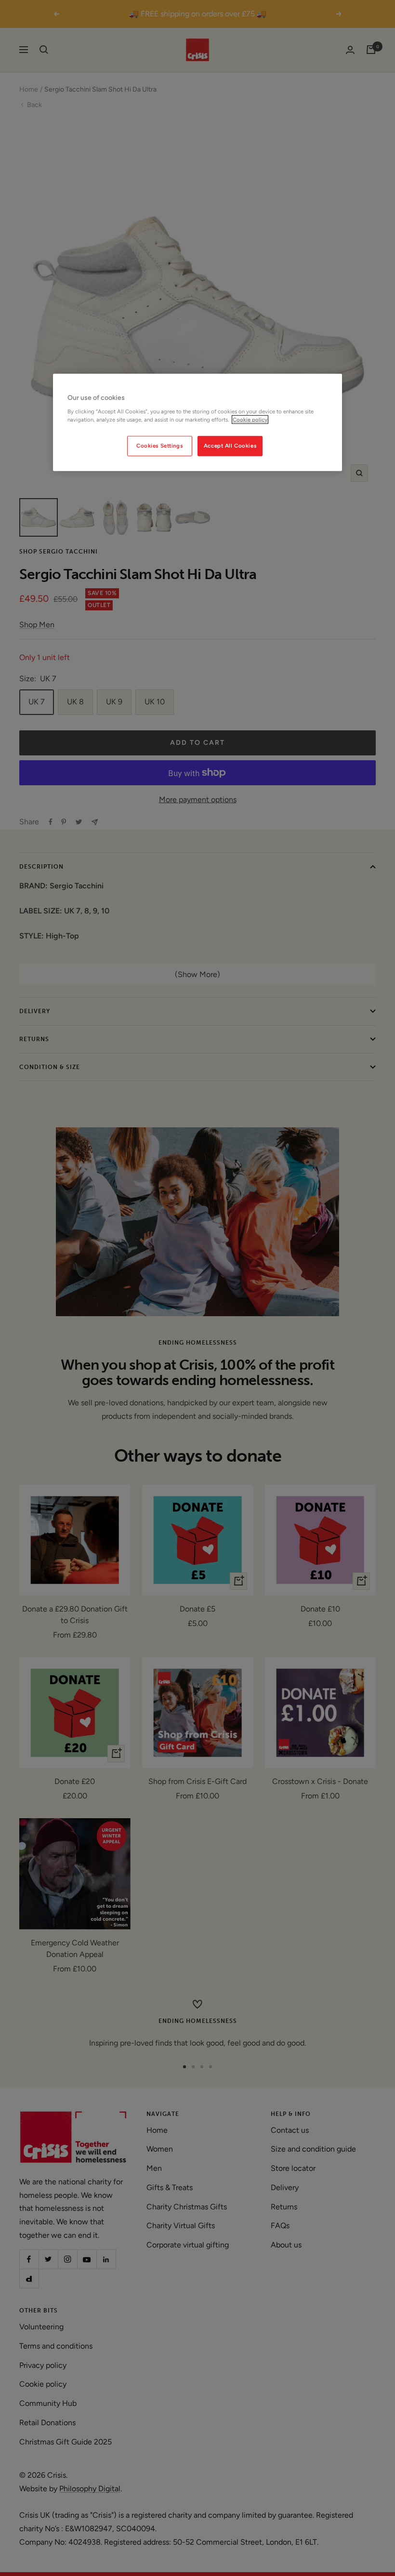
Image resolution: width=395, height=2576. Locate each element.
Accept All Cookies (230, 446)
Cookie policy (250, 419)
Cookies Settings (159, 446)
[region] (197, 423)
